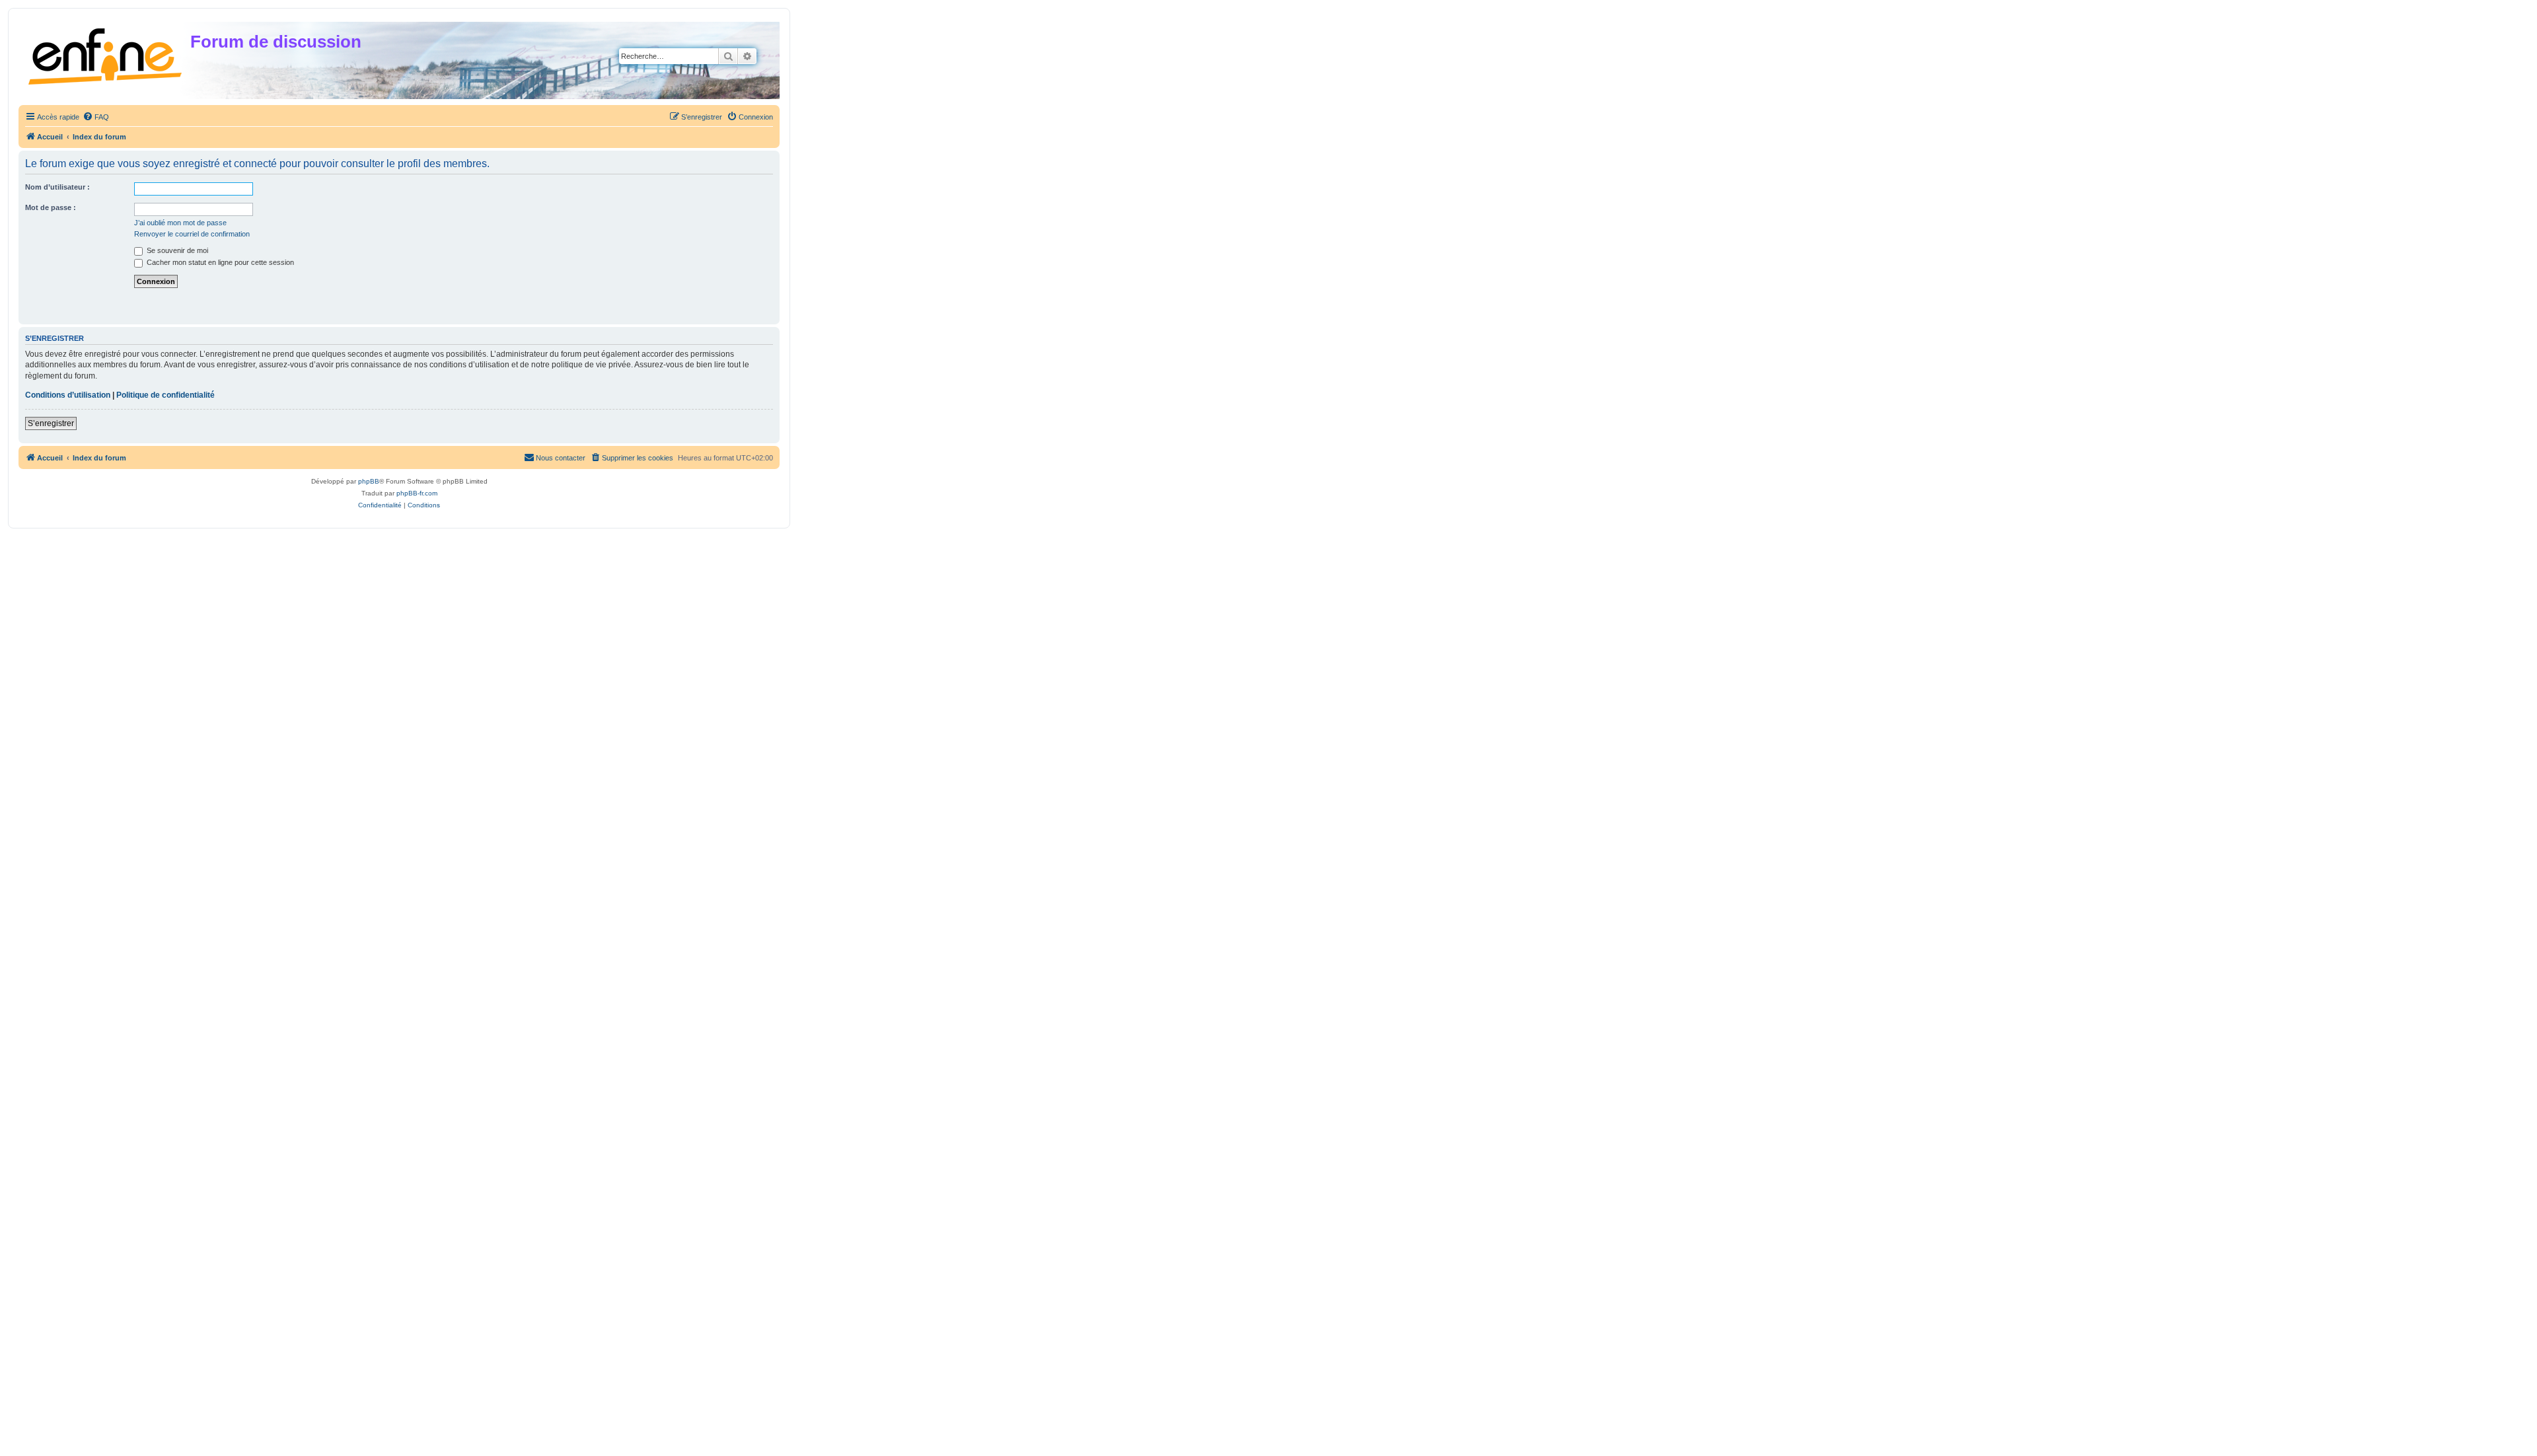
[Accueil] (106, 54)
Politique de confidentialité (165, 395)
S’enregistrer (51, 423)
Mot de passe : (51, 207)
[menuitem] (96, 117)
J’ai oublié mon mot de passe (180, 223)
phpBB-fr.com (417, 493)
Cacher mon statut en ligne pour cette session (219, 262)
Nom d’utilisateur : (57, 187)
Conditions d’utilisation (68, 395)
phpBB (369, 481)
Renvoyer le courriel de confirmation (192, 234)
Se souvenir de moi (176, 250)
